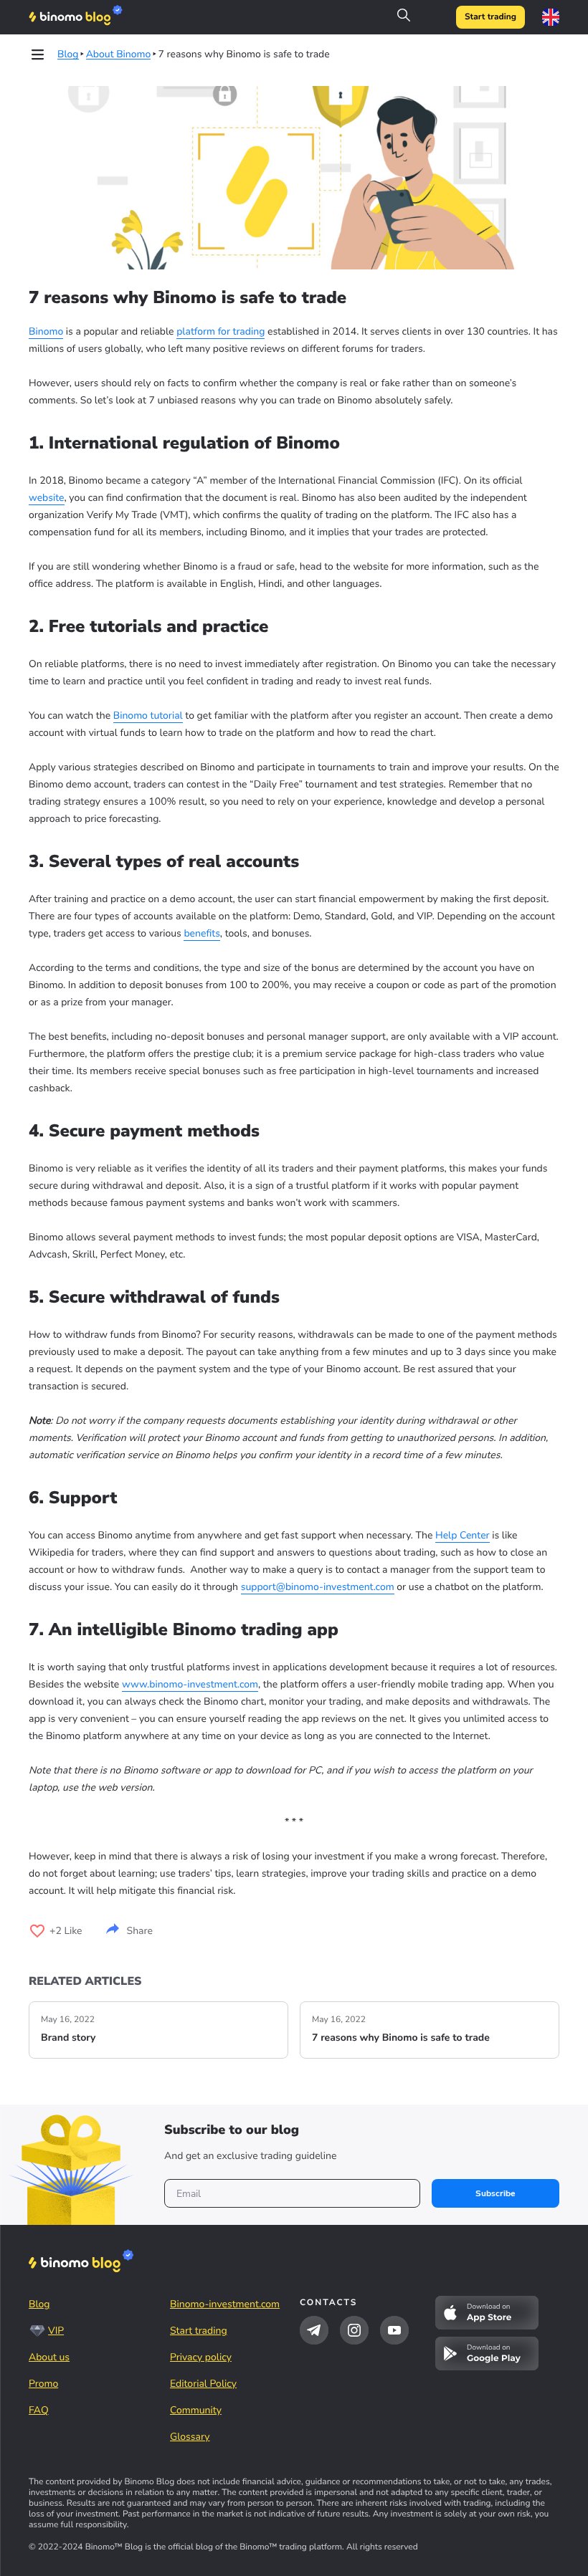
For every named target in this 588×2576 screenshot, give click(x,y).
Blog (39, 2304)
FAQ (39, 2410)
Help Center (463, 1535)
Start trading (490, 17)
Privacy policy (201, 2357)
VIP (56, 2331)
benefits (201, 933)
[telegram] (314, 2330)
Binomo (46, 331)
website (47, 498)
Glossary (190, 2437)
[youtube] (394, 2330)
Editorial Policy (203, 2384)
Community (196, 2410)
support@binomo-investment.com (318, 1587)
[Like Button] (37, 1931)
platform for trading (220, 331)
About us (49, 2357)
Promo (43, 2384)
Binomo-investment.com (225, 2304)
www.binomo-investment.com (190, 1684)
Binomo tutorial (148, 715)
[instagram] (354, 2330)
